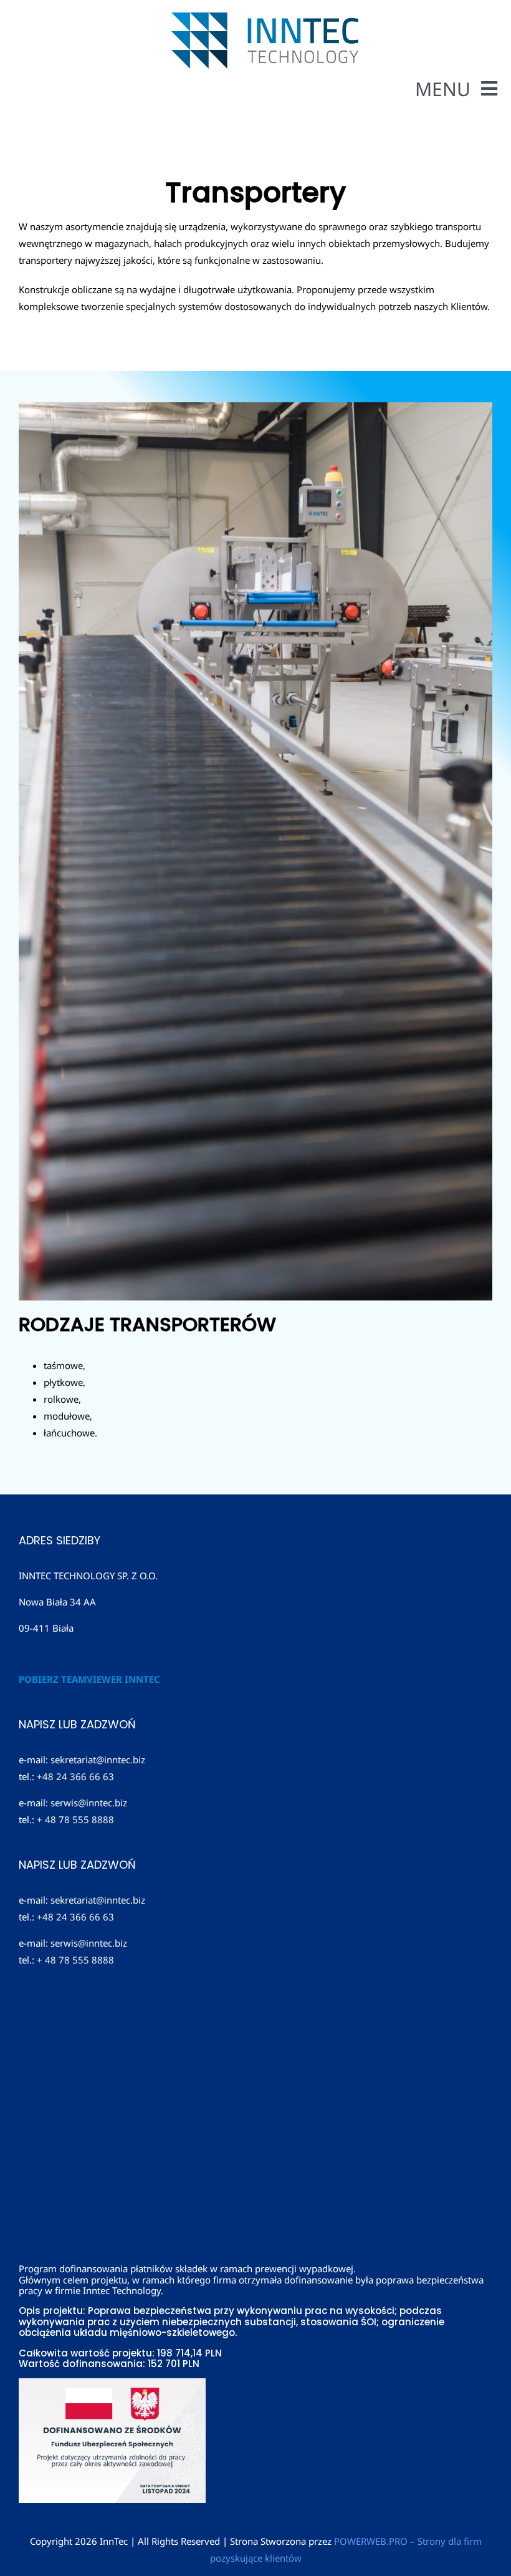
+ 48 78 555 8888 (75, 1819)
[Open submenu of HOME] (492, 120)
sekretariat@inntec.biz (98, 1760)
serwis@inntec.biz (89, 1803)
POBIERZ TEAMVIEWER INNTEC (89, 1679)
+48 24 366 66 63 (75, 1776)
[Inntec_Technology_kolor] (265, 17)
